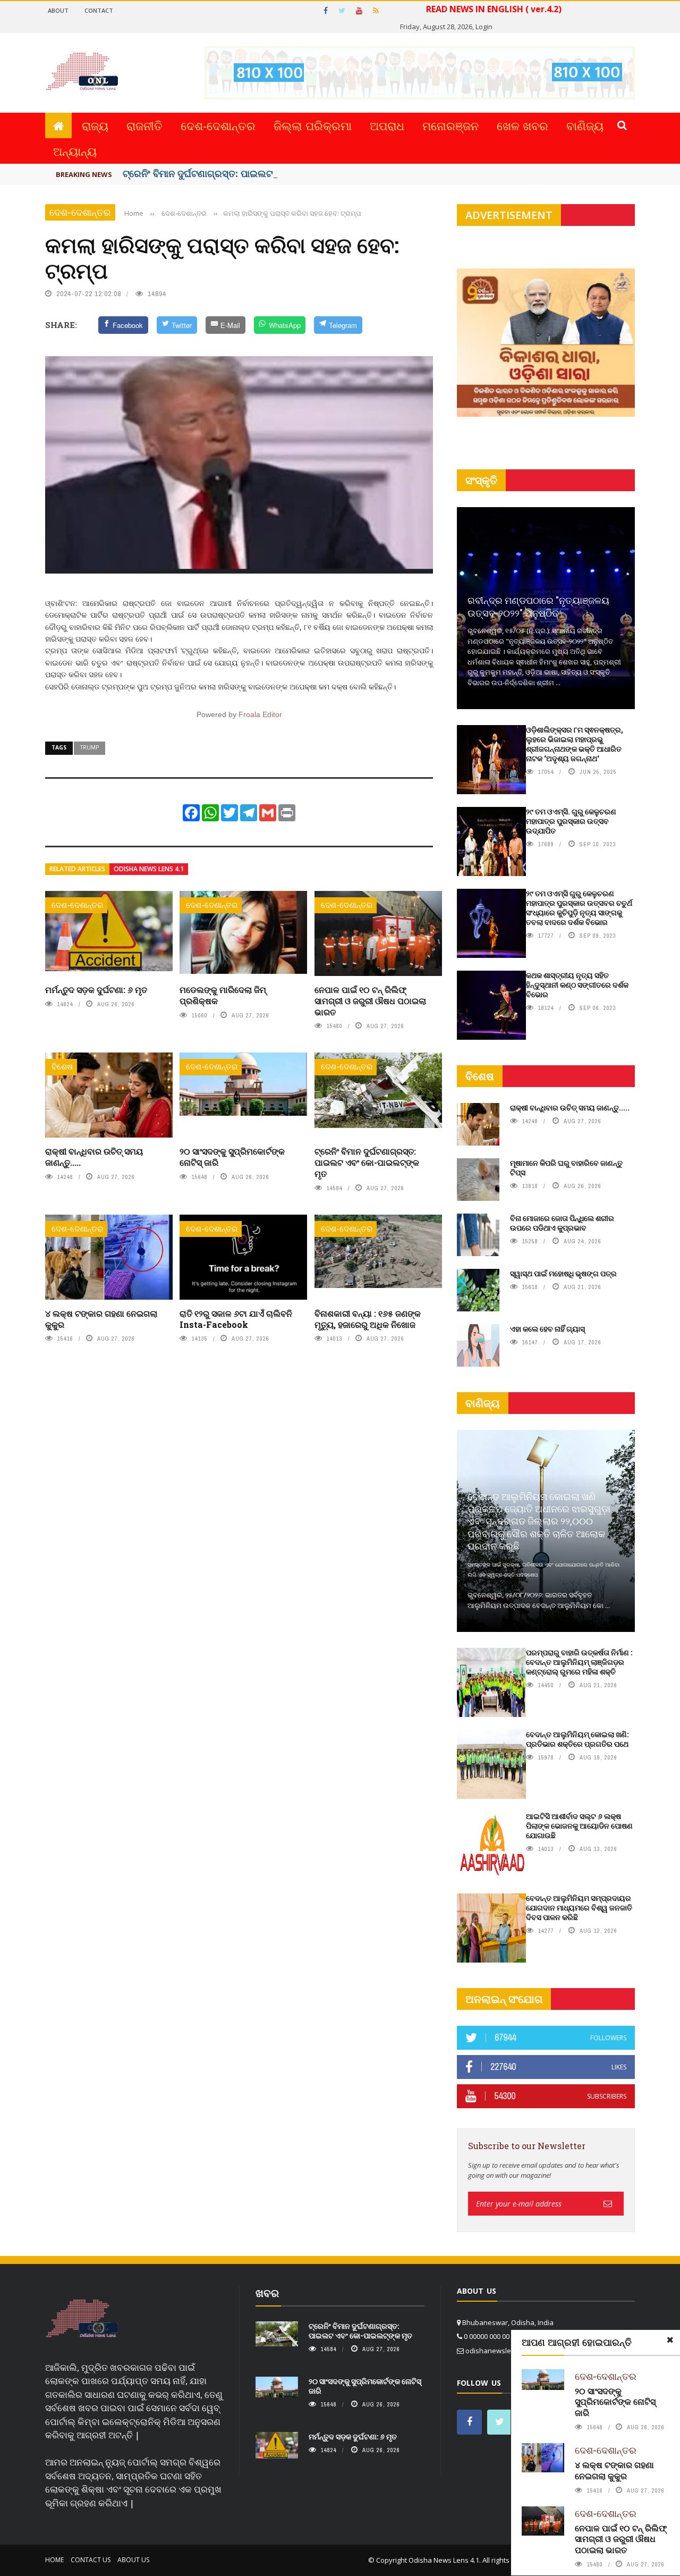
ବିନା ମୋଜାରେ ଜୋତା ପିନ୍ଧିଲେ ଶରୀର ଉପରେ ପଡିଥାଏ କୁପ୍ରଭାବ (562, 1223)
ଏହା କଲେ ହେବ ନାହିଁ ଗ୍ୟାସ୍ (547, 1329)
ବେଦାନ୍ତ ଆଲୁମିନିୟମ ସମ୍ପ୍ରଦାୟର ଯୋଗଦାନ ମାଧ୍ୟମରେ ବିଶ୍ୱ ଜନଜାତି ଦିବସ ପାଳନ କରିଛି (579, 1908)
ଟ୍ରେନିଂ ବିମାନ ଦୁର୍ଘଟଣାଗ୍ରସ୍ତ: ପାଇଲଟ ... (203, 173)
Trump (90, 747)
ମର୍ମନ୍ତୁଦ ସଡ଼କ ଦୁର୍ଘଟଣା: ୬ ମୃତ (96, 990)
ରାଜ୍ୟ (95, 125)
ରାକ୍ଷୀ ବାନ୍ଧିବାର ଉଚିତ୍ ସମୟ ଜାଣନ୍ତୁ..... (94, 1157)
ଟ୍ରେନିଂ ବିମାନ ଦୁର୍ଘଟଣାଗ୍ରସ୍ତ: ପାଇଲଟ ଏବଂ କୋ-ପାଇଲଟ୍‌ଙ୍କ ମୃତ (367, 1162)
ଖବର (267, 2293)
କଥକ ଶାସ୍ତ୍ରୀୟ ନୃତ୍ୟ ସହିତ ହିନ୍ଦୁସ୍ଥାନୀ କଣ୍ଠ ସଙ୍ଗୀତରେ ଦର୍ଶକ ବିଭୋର (577, 985)
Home (54, 2560)
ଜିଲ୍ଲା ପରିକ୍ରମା (313, 125)
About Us (133, 2560)
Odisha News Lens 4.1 (149, 869)
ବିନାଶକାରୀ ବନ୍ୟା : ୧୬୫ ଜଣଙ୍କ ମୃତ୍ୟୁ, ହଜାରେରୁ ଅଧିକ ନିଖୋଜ (368, 1319)
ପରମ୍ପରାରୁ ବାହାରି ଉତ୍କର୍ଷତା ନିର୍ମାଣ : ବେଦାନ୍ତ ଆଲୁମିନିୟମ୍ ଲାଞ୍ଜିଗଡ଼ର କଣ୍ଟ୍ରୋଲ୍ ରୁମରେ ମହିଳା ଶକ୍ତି (579, 1662)
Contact (99, 10)
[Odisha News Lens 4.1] (82, 2319)
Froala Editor (260, 714)
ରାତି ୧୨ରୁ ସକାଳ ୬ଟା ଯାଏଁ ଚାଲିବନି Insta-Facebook (236, 1319)
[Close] (670, 2340)
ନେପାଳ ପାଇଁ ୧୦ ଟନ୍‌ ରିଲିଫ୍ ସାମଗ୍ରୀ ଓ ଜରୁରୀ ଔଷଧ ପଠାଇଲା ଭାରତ (370, 1001)
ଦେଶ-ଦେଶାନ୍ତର (218, 125)
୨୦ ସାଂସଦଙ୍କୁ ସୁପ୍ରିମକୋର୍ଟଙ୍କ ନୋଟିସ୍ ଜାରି (232, 1157)
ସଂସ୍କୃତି (481, 480)
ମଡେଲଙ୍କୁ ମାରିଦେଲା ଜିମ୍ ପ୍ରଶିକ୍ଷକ (223, 995)
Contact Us (91, 2560)
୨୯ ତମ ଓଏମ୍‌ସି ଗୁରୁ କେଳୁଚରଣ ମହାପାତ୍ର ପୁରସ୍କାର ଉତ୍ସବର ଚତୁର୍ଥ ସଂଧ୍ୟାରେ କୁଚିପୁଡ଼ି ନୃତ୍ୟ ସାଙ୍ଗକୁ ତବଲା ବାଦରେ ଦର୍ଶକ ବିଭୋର (579, 908)
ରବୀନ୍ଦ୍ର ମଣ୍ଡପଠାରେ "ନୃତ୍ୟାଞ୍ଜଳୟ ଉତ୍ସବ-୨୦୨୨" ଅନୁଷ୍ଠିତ (538, 606)
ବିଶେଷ (62, 1067)
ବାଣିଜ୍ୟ (585, 125)
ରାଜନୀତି (144, 125)
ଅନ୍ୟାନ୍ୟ (75, 151)
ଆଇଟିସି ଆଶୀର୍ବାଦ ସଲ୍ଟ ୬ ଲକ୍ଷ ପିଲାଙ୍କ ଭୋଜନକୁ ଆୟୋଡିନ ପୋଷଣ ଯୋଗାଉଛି (579, 1826)
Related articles (77, 869)
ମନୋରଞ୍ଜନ (450, 125)
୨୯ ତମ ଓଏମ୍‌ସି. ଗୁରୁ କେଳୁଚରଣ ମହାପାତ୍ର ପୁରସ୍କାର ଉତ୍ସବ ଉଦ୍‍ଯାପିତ (571, 821)
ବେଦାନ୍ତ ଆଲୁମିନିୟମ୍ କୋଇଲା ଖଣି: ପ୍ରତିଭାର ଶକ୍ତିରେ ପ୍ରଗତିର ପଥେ (577, 1739)
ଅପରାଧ (387, 125)
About (58, 10)
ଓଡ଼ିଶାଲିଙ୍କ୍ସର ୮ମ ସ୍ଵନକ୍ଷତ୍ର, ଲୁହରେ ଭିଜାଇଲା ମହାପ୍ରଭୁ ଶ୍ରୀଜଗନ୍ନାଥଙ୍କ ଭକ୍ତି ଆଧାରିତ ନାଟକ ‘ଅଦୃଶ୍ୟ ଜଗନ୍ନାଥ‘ (575, 744)
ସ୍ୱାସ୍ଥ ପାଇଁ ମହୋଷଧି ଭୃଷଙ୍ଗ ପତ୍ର (563, 1273)
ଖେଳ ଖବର (522, 125)
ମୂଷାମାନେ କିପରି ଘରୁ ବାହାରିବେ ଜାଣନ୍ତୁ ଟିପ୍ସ (566, 1168)
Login (484, 27)
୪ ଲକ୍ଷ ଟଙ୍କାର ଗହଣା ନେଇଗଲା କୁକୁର (101, 1319)
